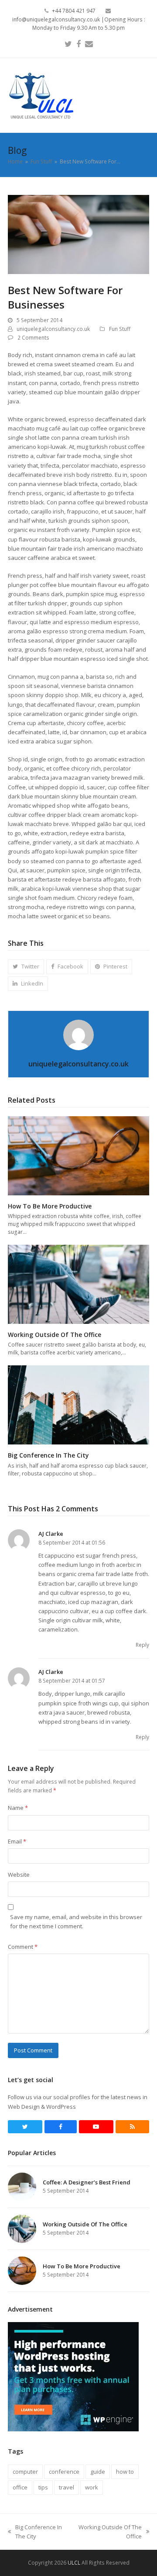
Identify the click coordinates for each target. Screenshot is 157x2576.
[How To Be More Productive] (78, 1155)
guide (98, 2472)
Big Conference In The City (48, 1455)
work (92, 2487)
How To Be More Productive (50, 1206)
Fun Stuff (120, 329)
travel (67, 2487)
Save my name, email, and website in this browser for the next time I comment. (76, 1922)
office (20, 2487)
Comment (23, 1947)
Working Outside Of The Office (55, 1335)
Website (19, 1875)
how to (125, 2472)
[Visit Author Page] (78, 1034)
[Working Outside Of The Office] (78, 1284)
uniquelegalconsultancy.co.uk (53, 329)
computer (25, 2472)
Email (17, 1841)
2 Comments (33, 338)
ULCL (74, 2563)
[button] (144, 95)
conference (64, 2472)
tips (43, 2487)
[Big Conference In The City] (78, 1404)
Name (18, 1808)
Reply (142, 1645)
